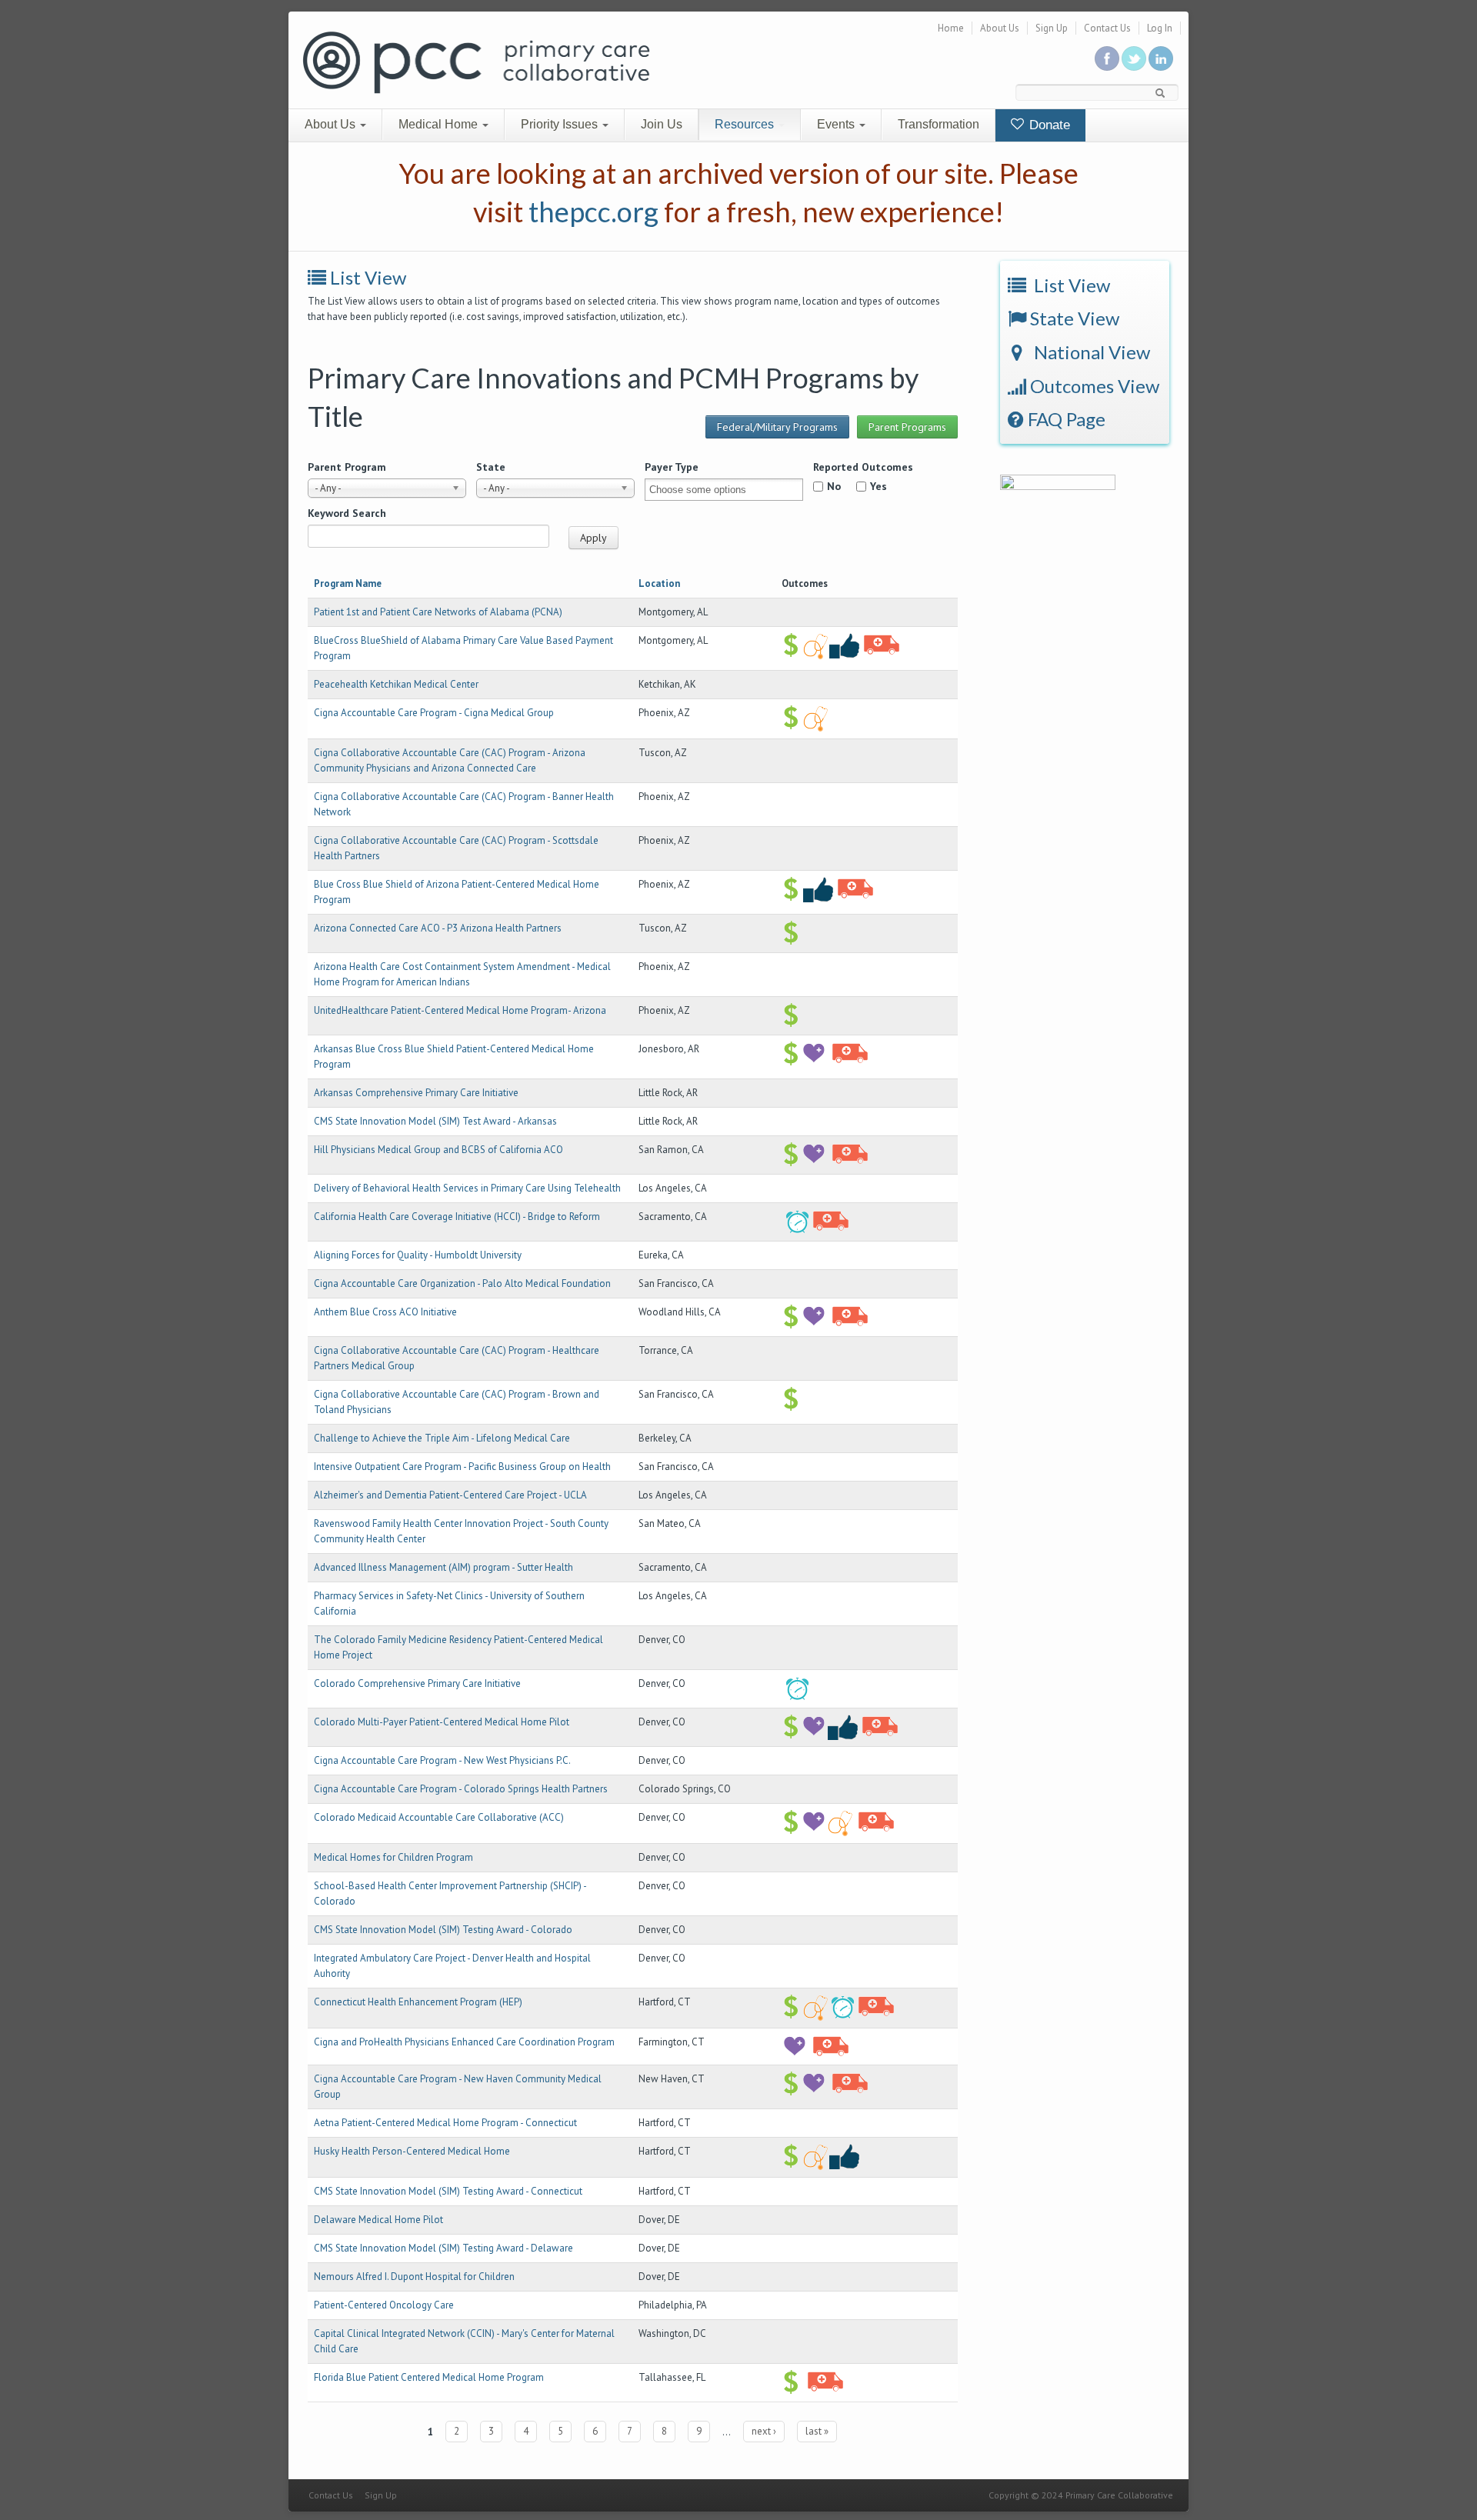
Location (659, 583)
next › (764, 2431)
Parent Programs (907, 427)
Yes (879, 486)
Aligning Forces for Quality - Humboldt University (418, 1255)
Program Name (348, 583)
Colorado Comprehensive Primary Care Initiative (417, 1683)
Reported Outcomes (863, 467)
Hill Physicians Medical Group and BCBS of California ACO (438, 1150)
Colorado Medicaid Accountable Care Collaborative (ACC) (439, 1817)
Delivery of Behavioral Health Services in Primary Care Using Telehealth (467, 1188)
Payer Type (672, 467)
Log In (1160, 28)
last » (817, 2431)
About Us (1000, 28)
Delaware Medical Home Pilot (378, 2220)
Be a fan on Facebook (1107, 58)
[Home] (476, 61)
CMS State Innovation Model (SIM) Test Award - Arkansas (435, 1121)
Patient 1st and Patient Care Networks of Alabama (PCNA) (438, 612)
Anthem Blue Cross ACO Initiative (385, 1312)
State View (1073, 318)
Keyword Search (347, 513)
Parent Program (347, 467)
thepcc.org (593, 212)
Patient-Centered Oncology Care (384, 2305)
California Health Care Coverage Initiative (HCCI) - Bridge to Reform (457, 1217)
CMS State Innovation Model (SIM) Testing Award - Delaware (443, 2248)
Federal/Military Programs (777, 427)
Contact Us (1107, 28)
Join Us (662, 124)
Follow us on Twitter (1134, 58)
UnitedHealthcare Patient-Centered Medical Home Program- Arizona (460, 1010)
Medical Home (440, 124)
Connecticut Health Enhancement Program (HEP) (418, 2002)
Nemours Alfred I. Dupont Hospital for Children (414, 2277)
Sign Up (1052, 28)
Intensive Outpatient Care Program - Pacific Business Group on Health (462, 1467)
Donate (1048, 125)
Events (837, 124)
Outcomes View (1093, 386)
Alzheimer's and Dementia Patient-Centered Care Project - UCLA (450, 1495)
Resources (746, 124)
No (834, 486)
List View (368, 277)
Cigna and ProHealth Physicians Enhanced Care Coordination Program (464, 2042)
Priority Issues (561, 124)
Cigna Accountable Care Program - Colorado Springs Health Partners (461, 1789)
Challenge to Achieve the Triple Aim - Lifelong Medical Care (442, 1438)
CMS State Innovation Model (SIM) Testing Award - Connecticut (448, 2191)
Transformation (939, 124)
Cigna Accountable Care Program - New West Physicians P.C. (442, 1760)
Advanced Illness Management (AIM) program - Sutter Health (443, 1567)
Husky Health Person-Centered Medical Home (412, 2151)
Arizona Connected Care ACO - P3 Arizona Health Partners (438, 928)
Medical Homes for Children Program (393, 1857)
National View (1090, 352)
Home (951, 28)
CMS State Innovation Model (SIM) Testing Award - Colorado (443, 1930)
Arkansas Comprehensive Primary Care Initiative (416, 1093)
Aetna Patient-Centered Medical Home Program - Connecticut (445, 2123)
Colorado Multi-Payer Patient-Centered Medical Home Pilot (442, 1722)
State (491, 467)
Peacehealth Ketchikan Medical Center (396, 684)
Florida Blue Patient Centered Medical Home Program (429, 2377)
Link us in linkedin (1161, 58)
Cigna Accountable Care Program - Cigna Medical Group (434, 713)
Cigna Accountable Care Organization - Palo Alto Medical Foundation (462, 1283)
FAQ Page (1065, 419)
